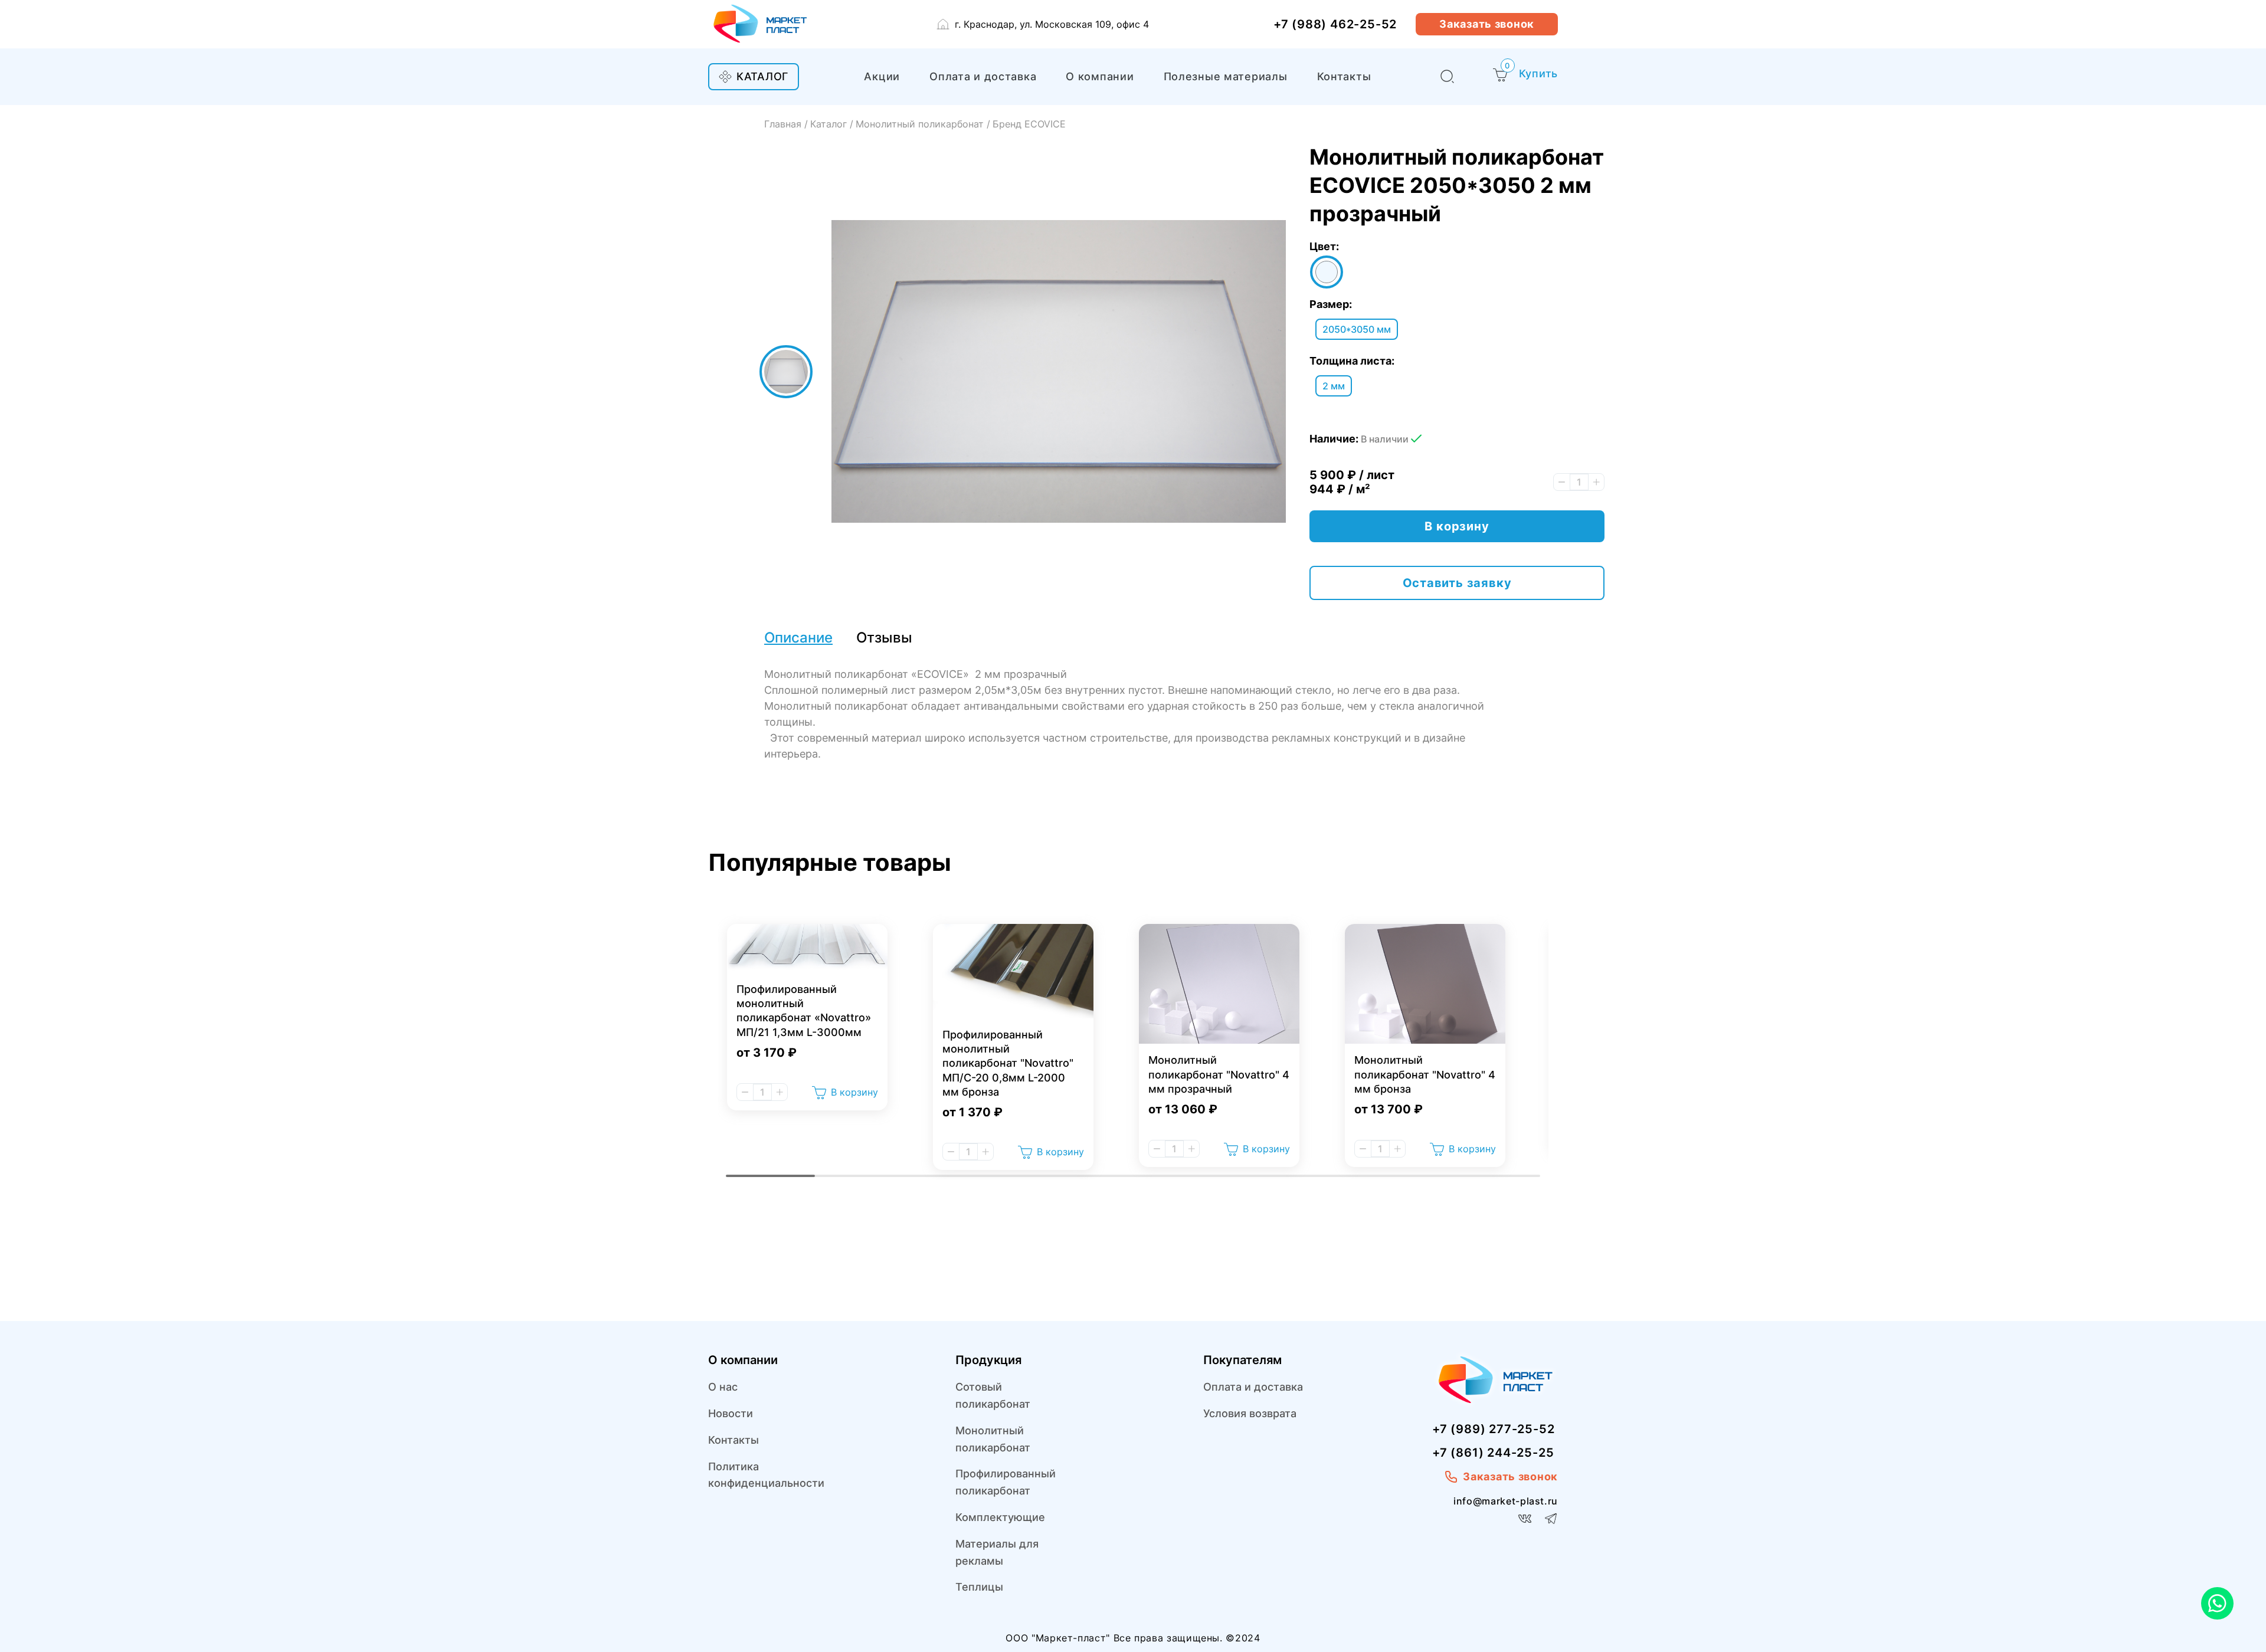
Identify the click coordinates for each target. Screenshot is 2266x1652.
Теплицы (979, 1587)
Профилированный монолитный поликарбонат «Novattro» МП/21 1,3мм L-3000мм (804, 1011)
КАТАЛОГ (762, 76)
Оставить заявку (1457, 583)
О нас (723, 1387)
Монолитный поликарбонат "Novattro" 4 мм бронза (1425, 1074)
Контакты (1344, 76)
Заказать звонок (1487, 24)
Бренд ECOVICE (1029, 124)
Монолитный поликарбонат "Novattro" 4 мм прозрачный (1219, 1074)
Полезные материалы (1226, 76)
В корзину (854, 1092)
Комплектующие (1000, 1517)
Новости (731, 1413)
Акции (882, 76)
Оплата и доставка (983, 76)
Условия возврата (1250, 1413)
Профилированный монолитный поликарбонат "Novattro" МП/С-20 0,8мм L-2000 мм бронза (1008, 1063)
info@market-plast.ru (1506, 1501)
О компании (1100, 76)
